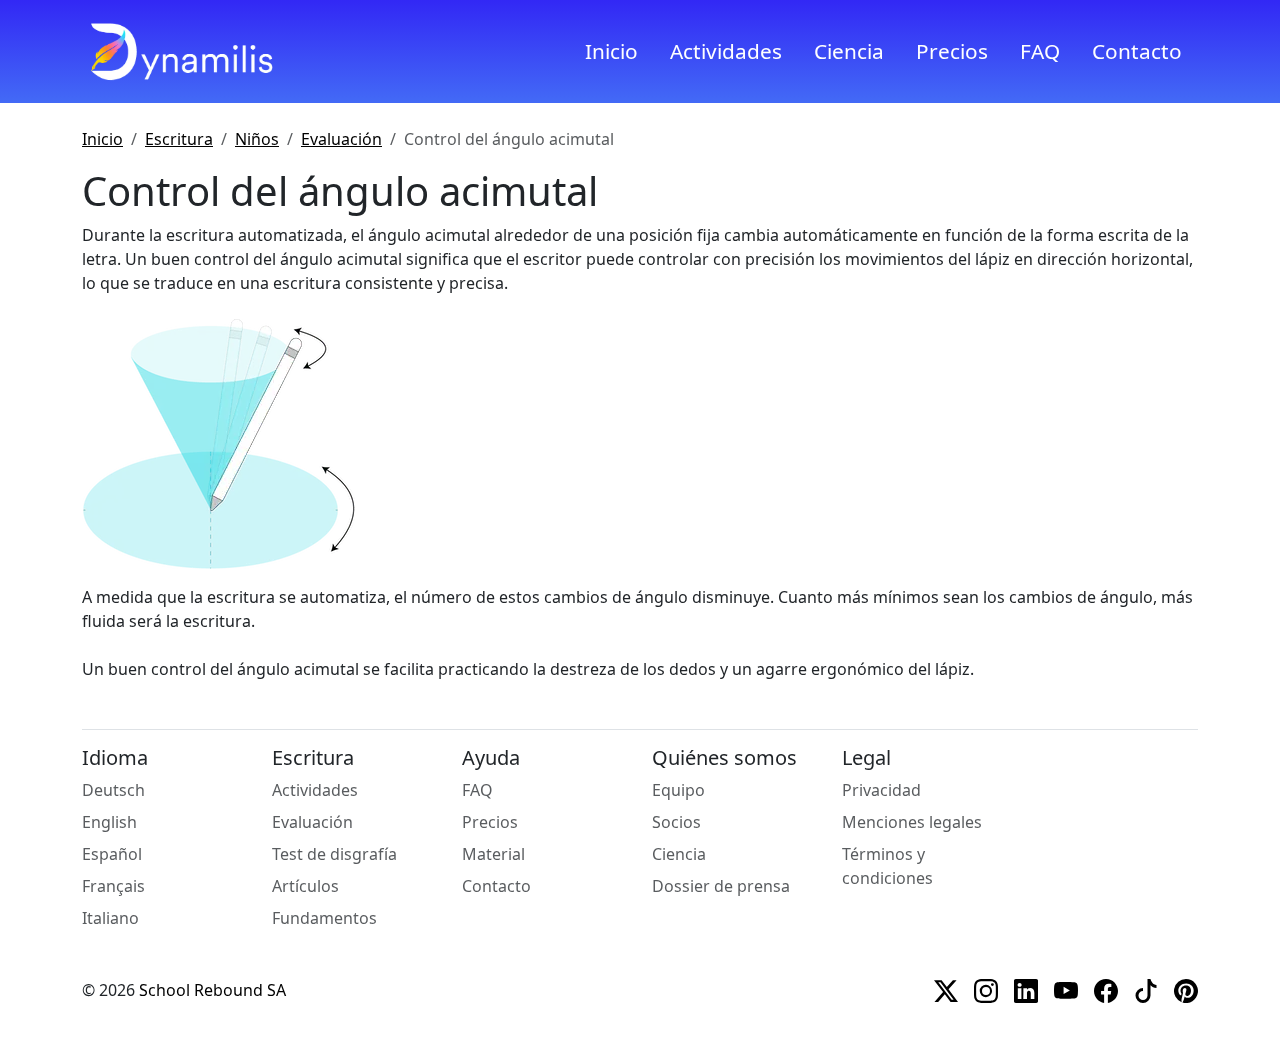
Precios (952, 51)
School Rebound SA (212, 990)
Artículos (305, 886)
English (109, 822)
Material (493, 854)
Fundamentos (324, 918)
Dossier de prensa (721, 886)
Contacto (1137, 51)
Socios (676, 822)
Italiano (110, 918)
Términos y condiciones (887, 866)
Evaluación (341, 139)
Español (112, 854)
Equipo (678, 790)
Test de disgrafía (334, 854)
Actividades (726, 51)
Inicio (611, 51)
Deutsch (113, 790)
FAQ (1040, 51)
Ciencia (849, 51)
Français (113, 886)
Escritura (179, 139)
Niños (257, 139)
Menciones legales (912, 822)
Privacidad (881, 790)
